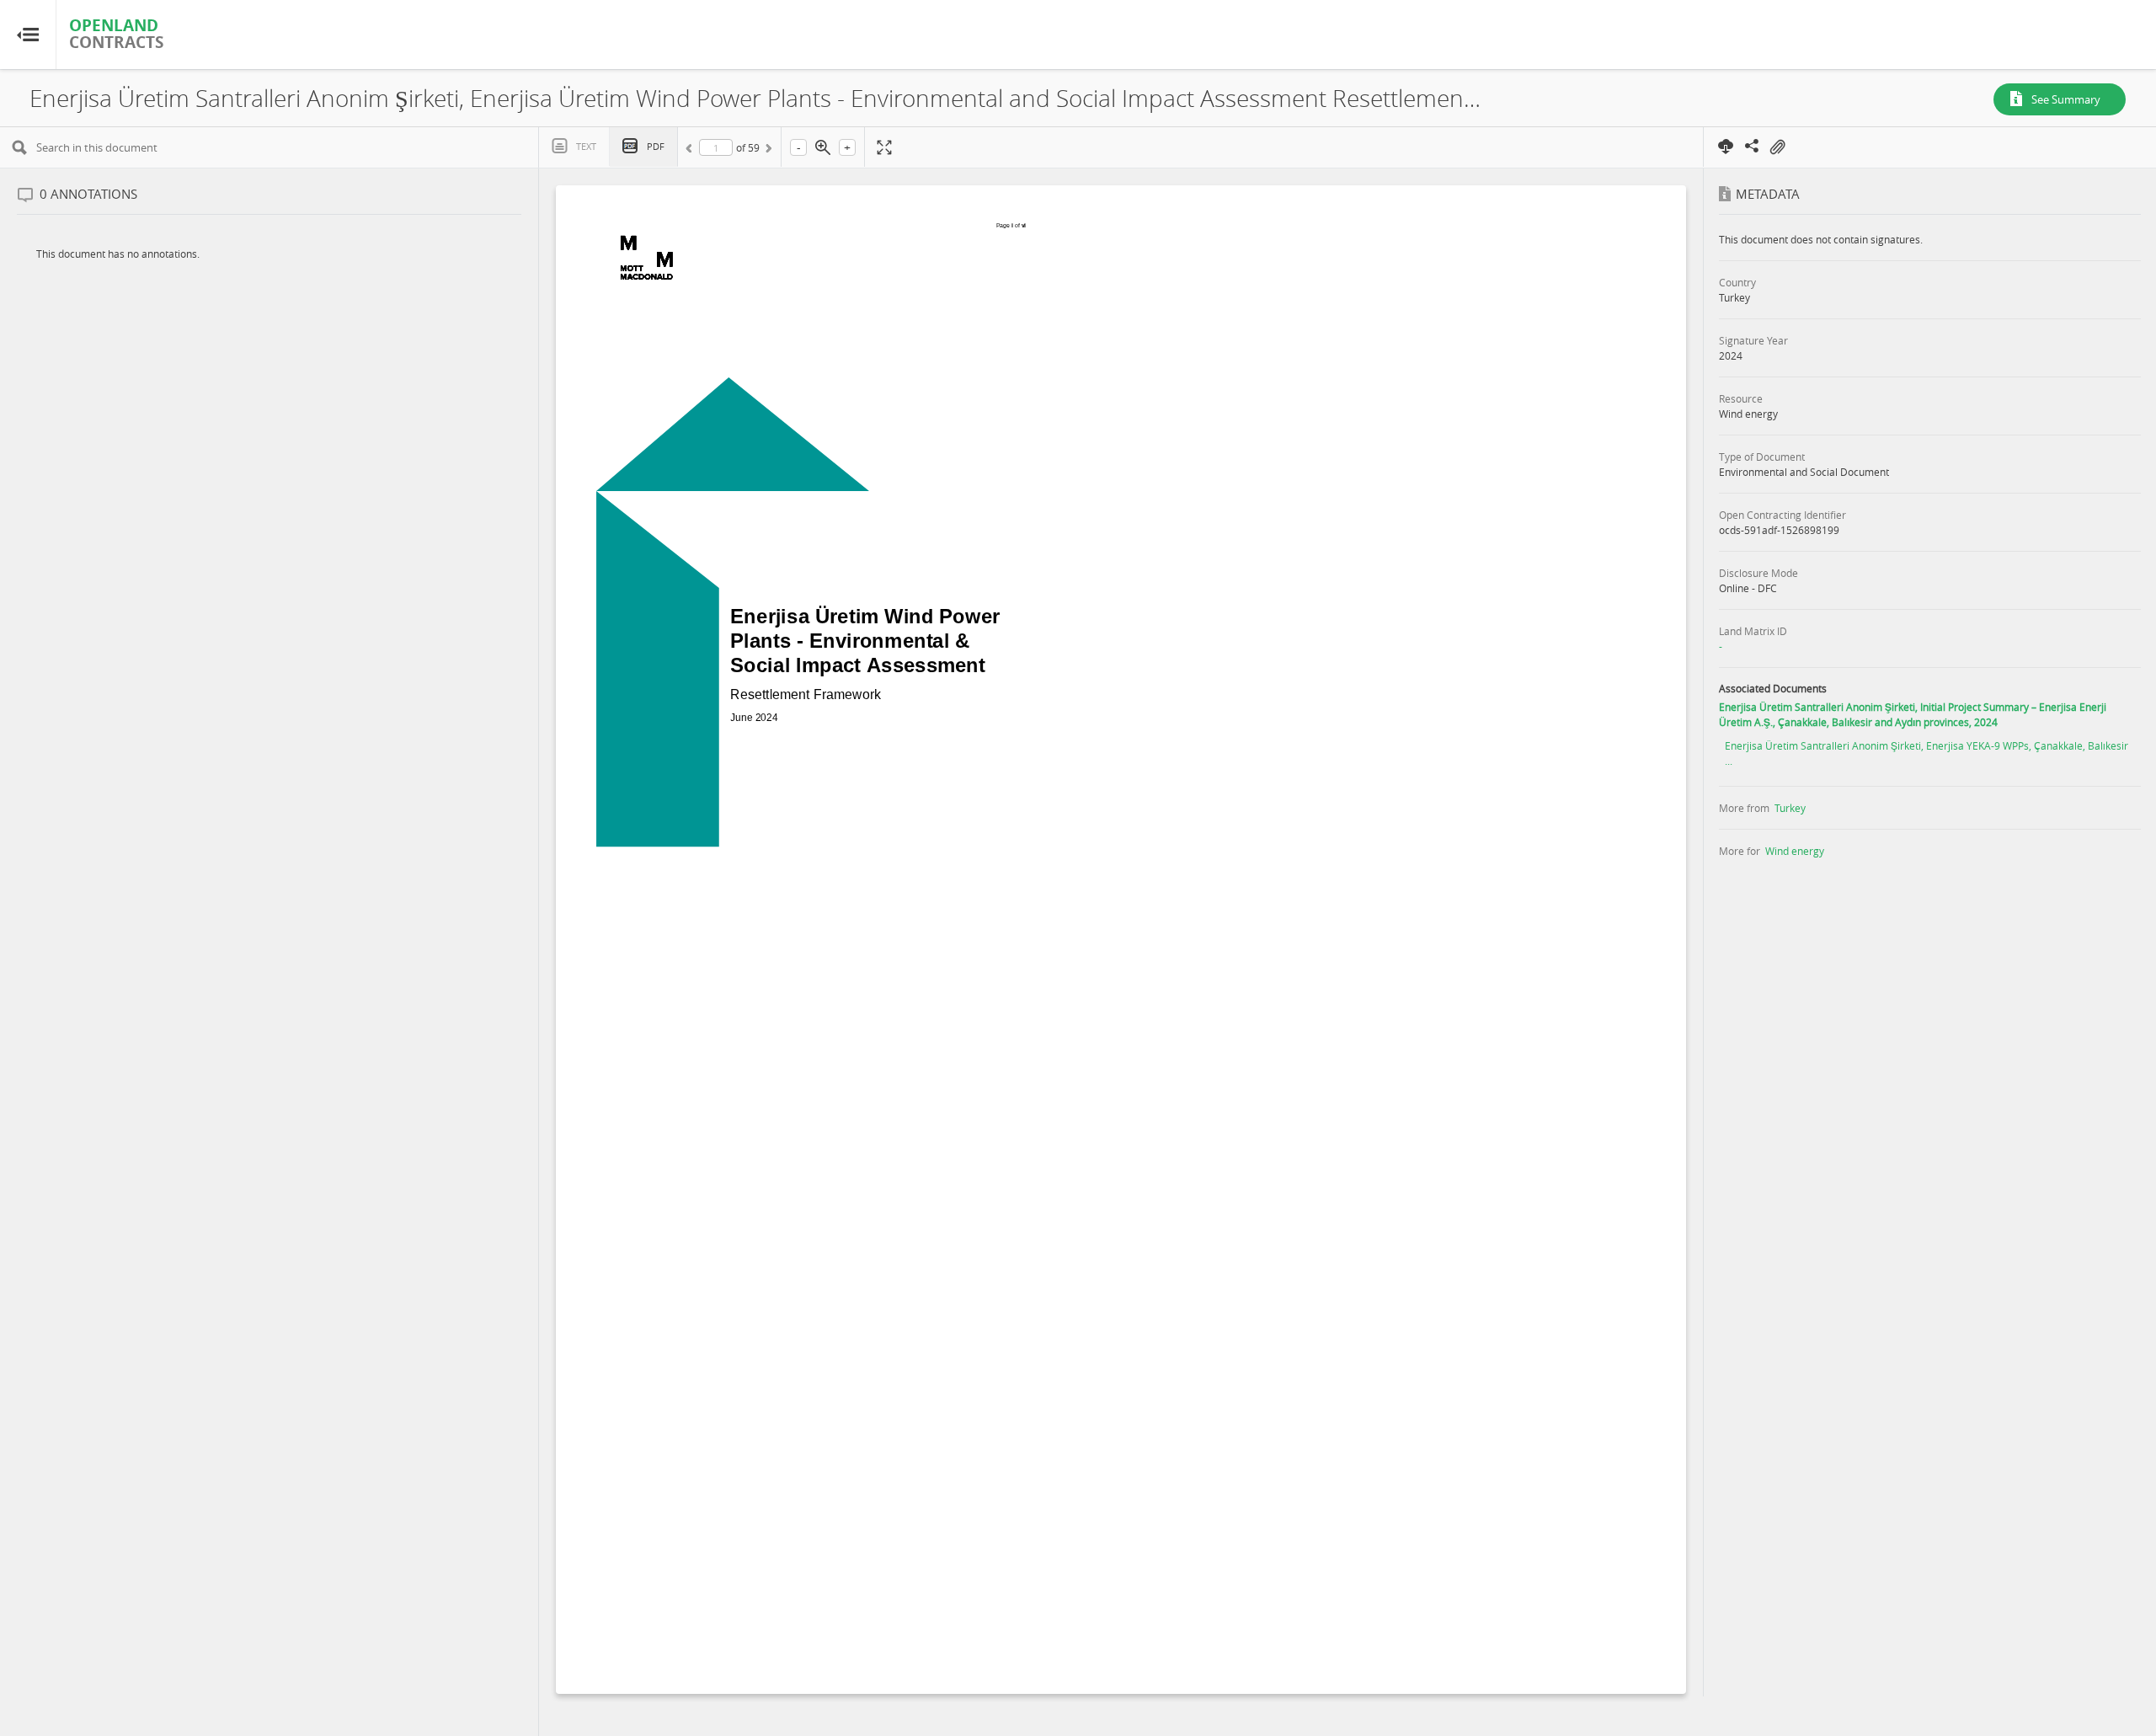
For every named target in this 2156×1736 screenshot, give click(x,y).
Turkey (1790, 808)
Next (767, 151)
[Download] (1726, 146)
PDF (656, 146)
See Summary (2066, 99)
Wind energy (1795, 851)
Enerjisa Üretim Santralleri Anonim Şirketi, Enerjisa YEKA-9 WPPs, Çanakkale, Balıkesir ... (1927, 753)
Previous (691, 151)
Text (586, 146)
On (1777, 147)
